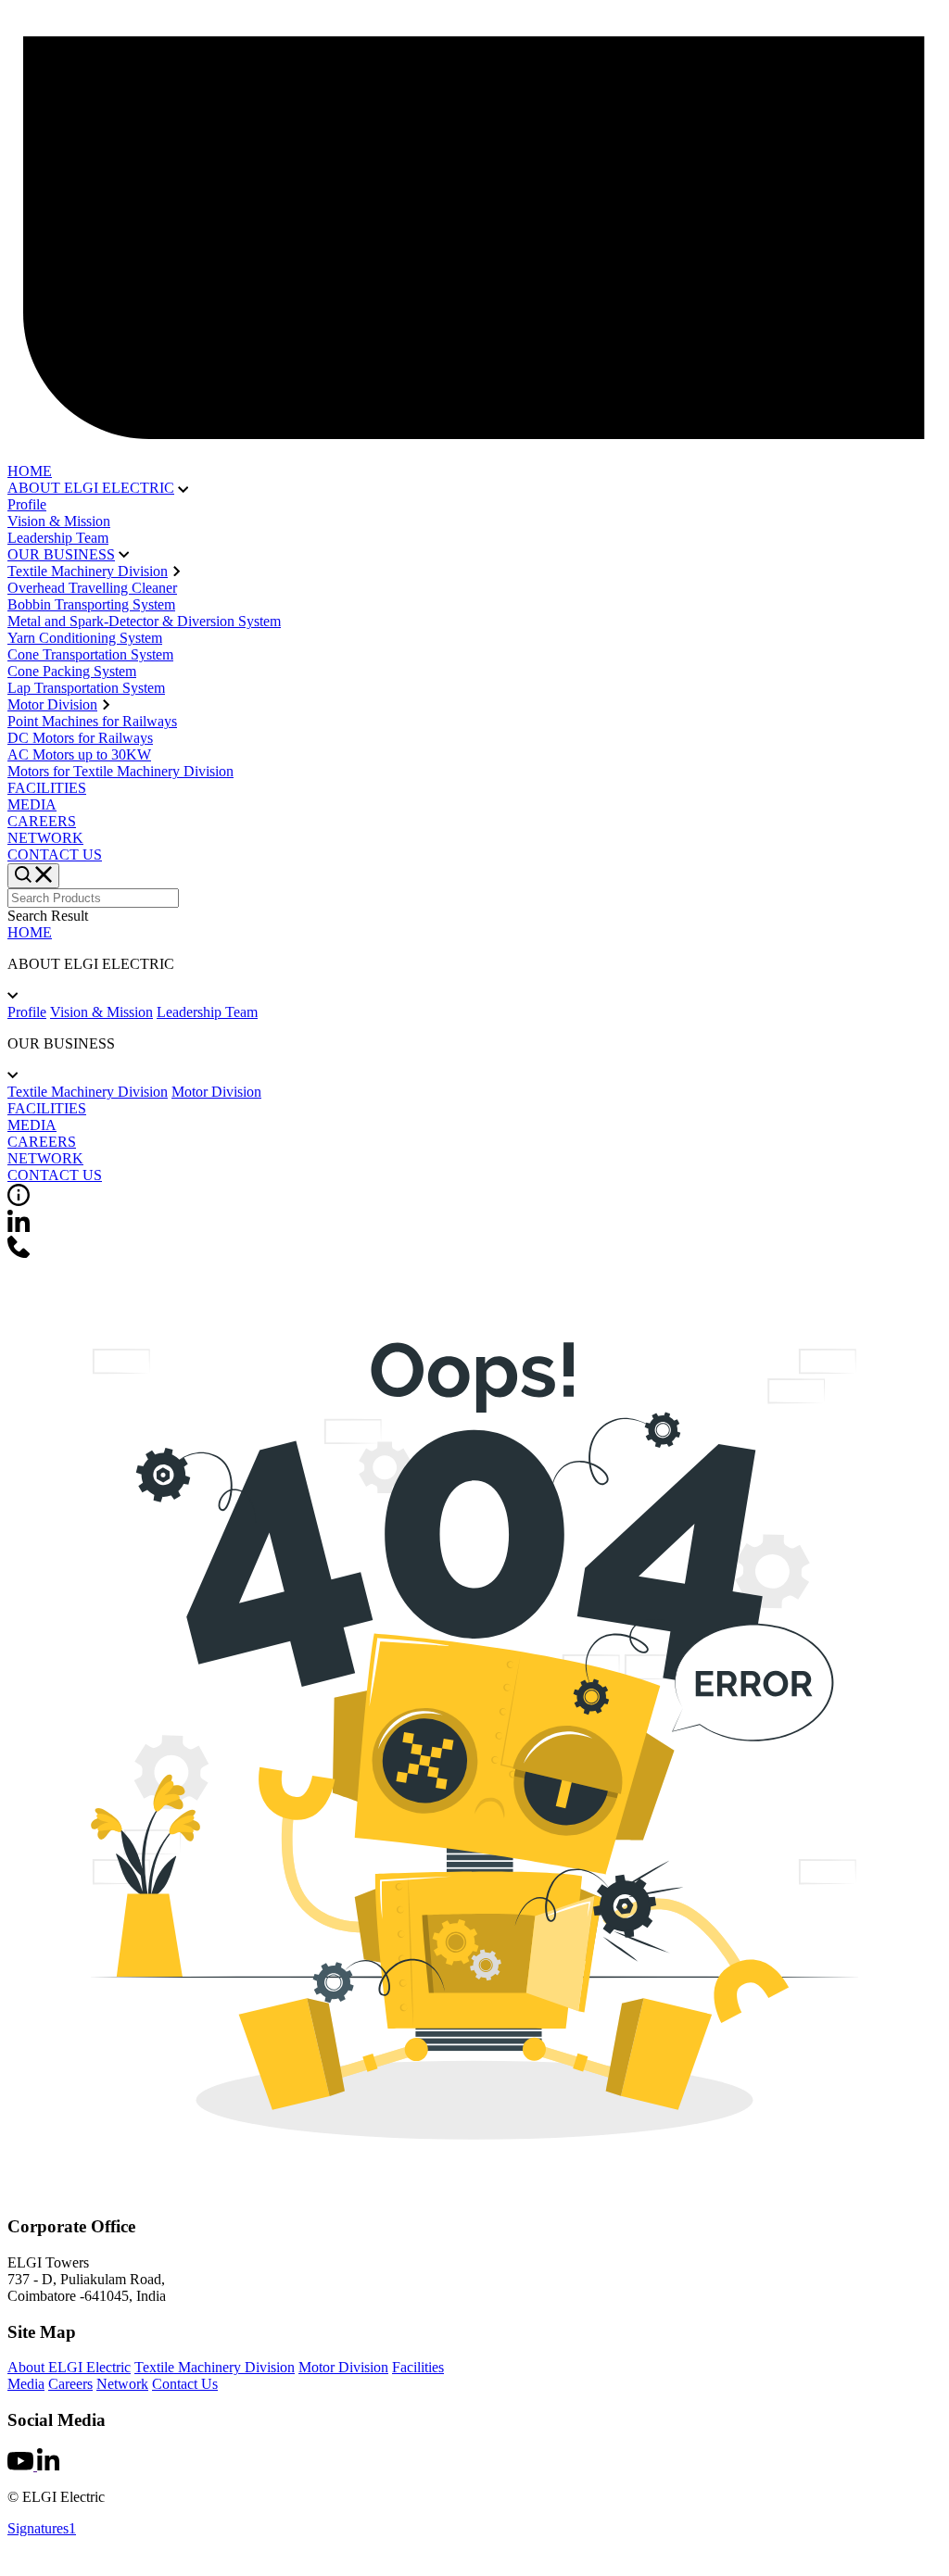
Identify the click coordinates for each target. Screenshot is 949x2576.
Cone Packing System (72, 671)
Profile (27, 504)
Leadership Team (58, 538)
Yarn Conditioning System (85, 638)
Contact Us (185, 2384)
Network (122, 2384)
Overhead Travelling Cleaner (92, 588)
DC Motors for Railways (80, 738)
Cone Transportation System (90, 654)
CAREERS (42, 821)
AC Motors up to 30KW (79, 754)
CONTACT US (55, 854)
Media (26, 2384)
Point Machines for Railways (92, 721)
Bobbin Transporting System (91, 604)
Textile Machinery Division (88, 571)
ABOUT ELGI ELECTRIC (91, 488)
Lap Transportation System (86, 688)
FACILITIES (47, 788)
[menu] (33, 876)
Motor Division (52, 704)
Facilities (418, 2367)
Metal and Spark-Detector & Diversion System (144, 621)
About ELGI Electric (69, 2367)
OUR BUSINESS (61, 554)
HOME (30, 471)
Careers (70, 2384)
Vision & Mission (59, 521)
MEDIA (32, 804)
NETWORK (45, 838)
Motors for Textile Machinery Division (120, 771)
